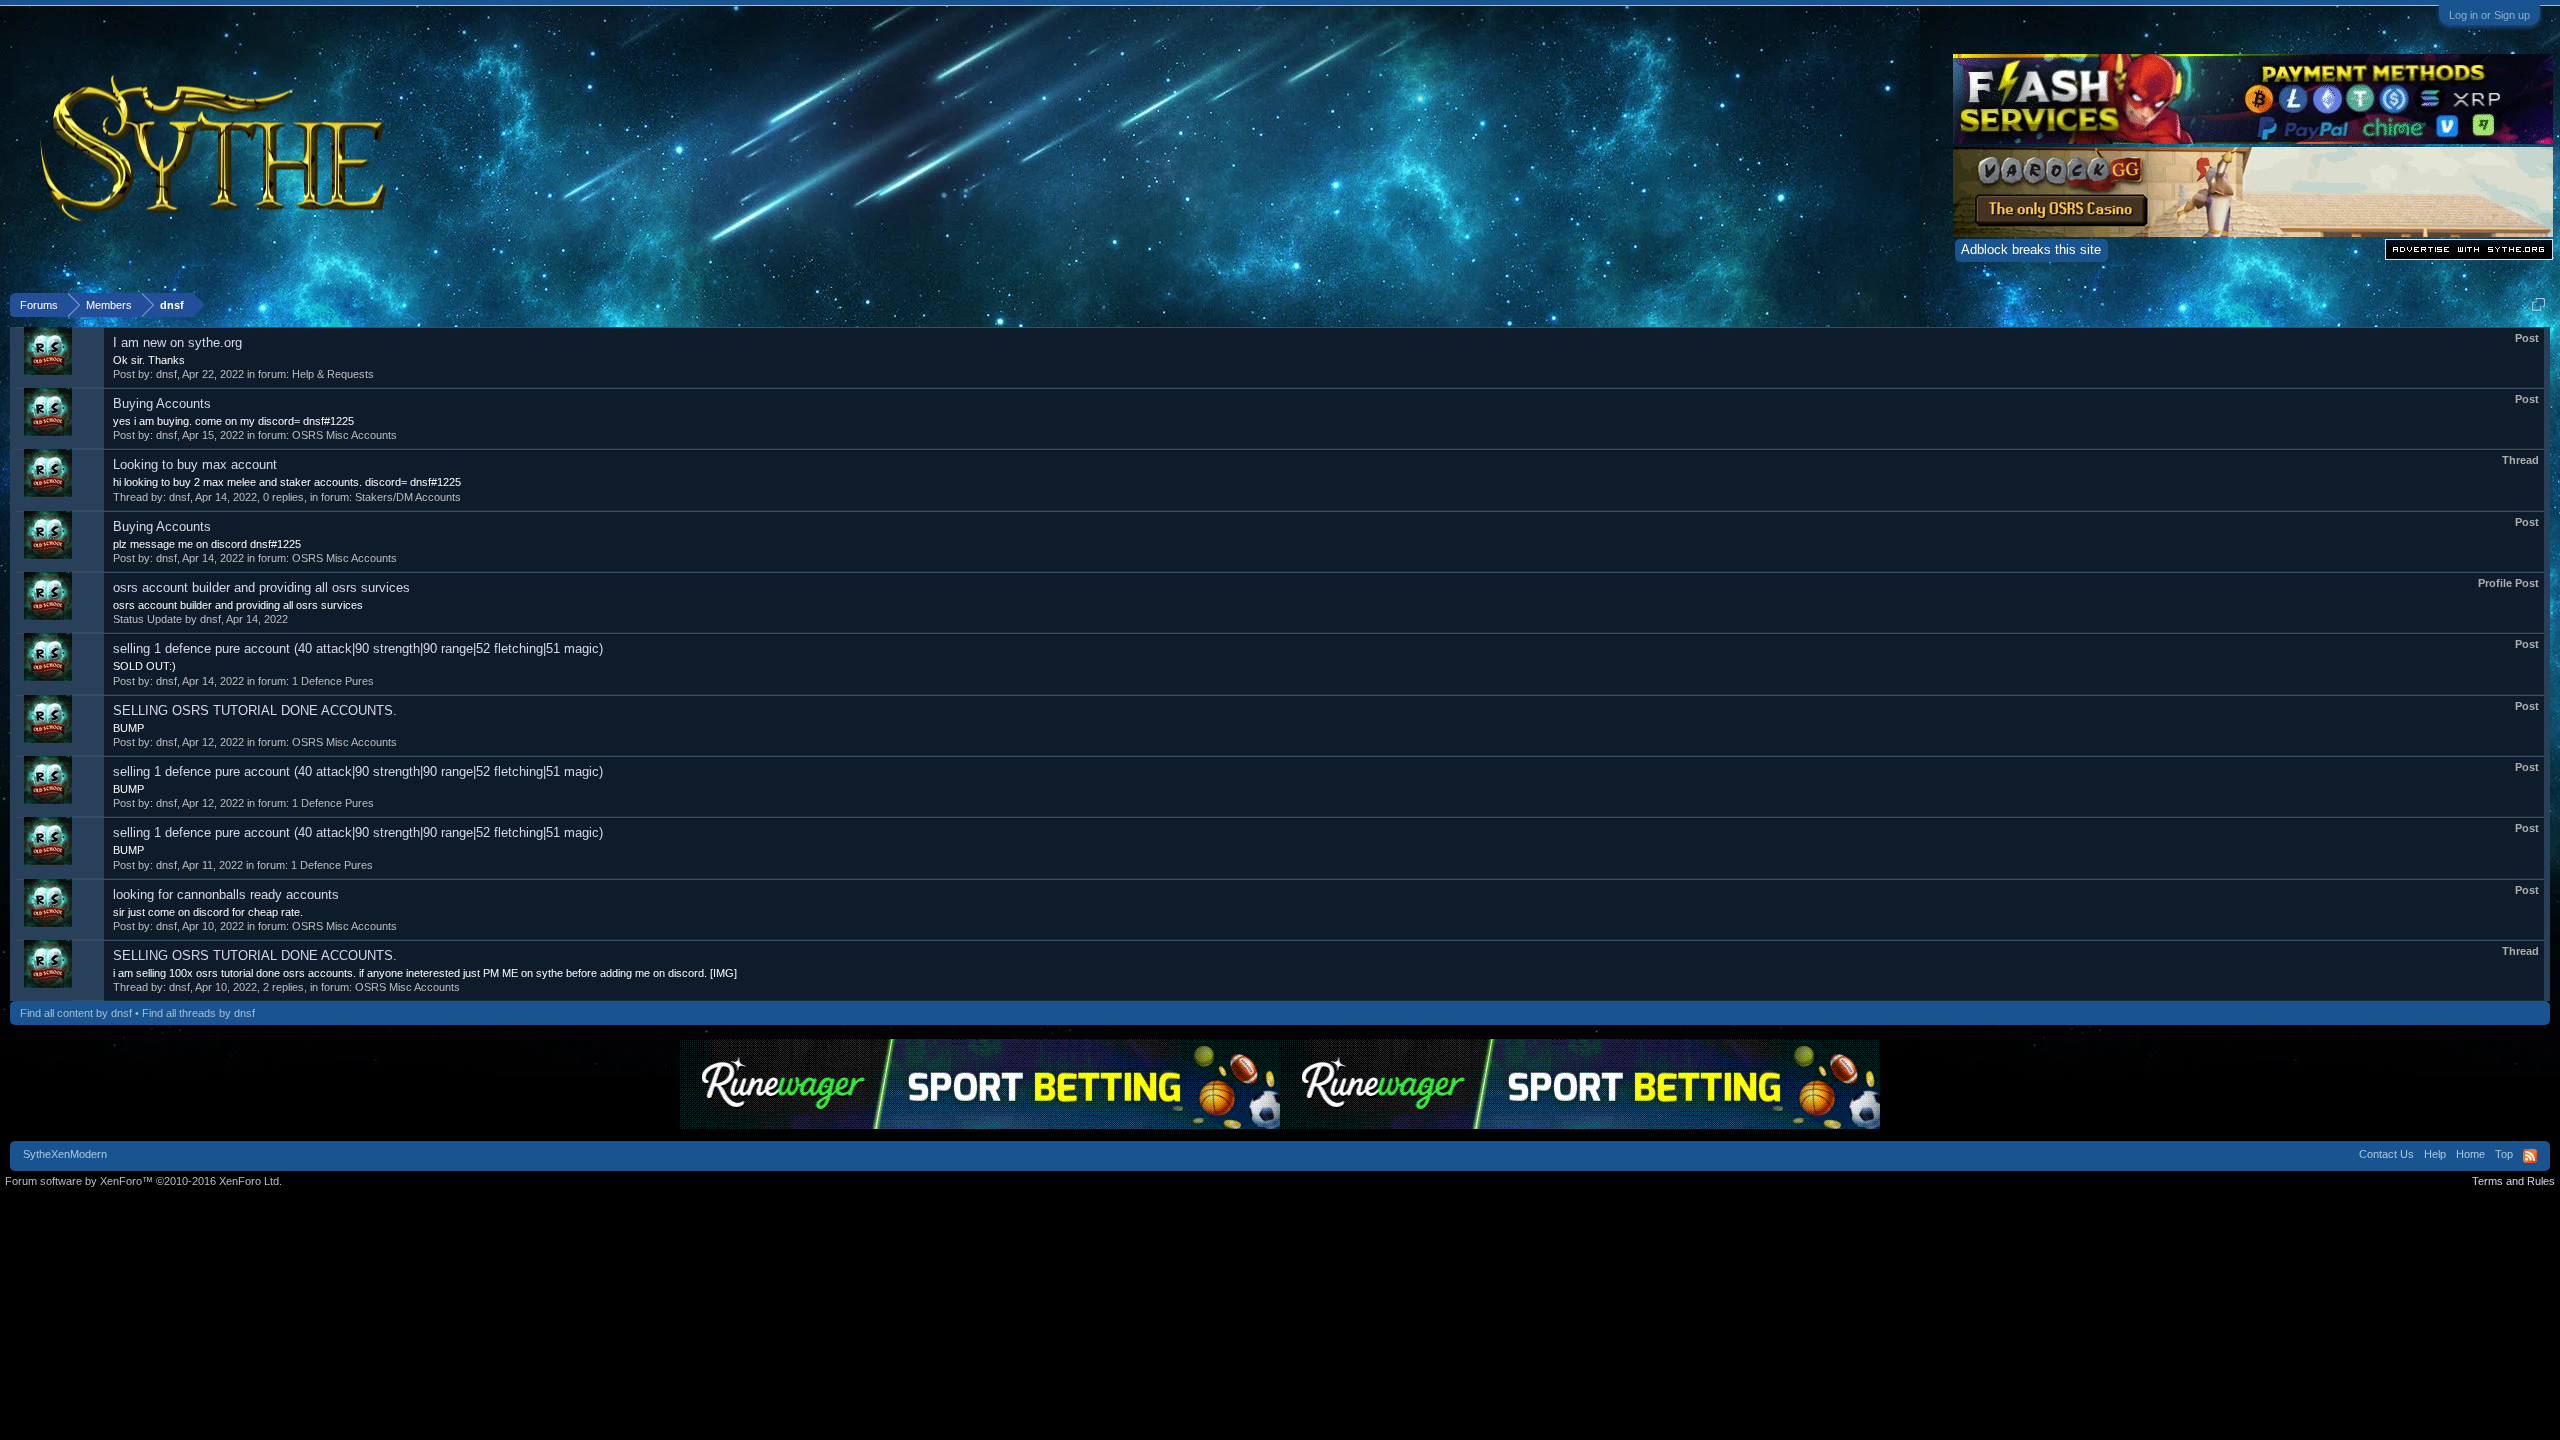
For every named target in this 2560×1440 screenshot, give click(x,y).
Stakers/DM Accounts (408, 497)
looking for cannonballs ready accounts (226, 894)
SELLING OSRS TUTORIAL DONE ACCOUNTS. (255, 710)
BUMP (128, 728)
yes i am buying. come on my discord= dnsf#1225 (233, 421)
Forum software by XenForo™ (143, 1181)
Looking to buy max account (195, 464)
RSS (2530, 1156)
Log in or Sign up (2489, 15)
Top (2504, 1154)
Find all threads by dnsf (198, 1013)
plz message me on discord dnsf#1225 (207, 544)
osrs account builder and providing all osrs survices (261, 587)
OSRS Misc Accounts (344, 435)
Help (2435, 1154)
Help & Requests (333, 374)
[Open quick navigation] (2538, 304)
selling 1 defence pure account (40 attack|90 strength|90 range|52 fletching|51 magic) (358, 648)
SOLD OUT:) (144, 666)
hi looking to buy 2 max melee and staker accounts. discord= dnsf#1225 (287, 482)
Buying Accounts (162, 403)
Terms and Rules (2513, 1181)
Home (2470, 1154)
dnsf (166, 374)
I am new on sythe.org (177, 342)
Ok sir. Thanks (149, 360)
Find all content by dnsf (76, 1013)
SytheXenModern (65, 1154)
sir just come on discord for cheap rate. (208, 912)
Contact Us (2386, 1154)
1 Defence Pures (333, 681)
